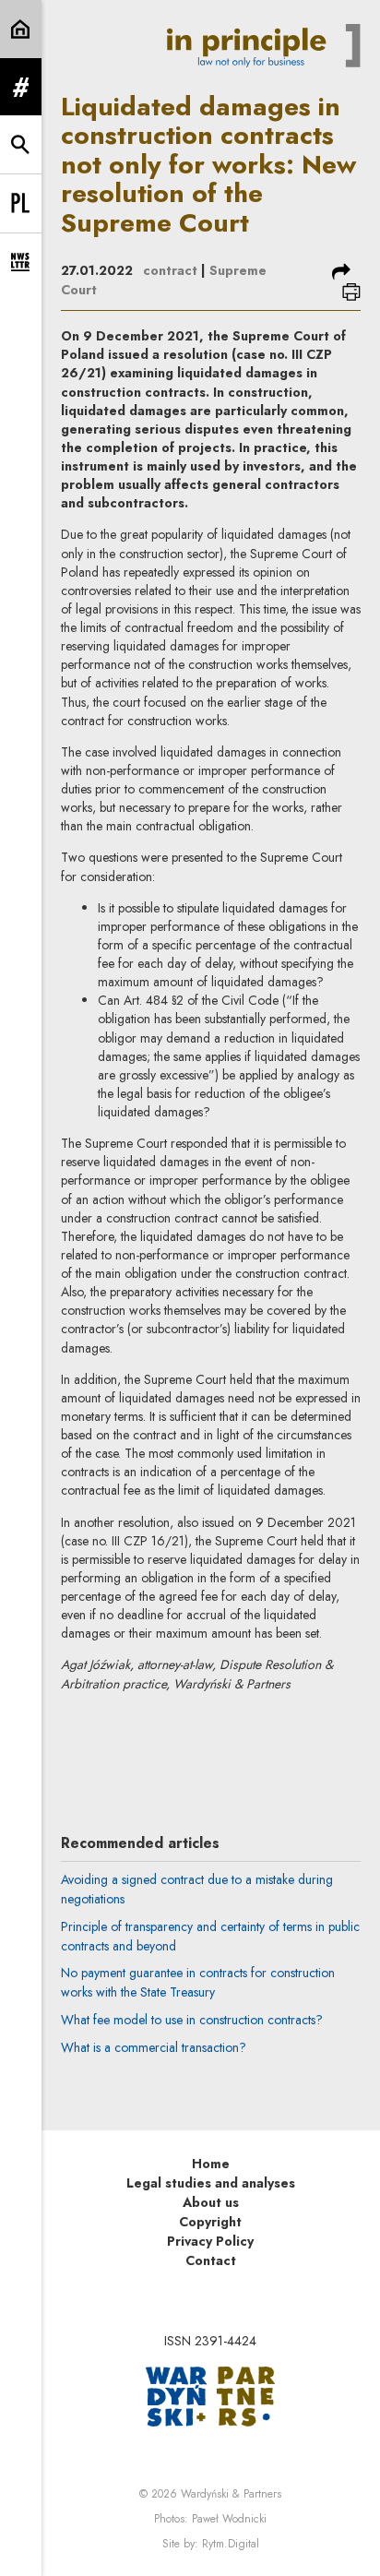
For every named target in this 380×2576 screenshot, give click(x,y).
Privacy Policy (210, 2241)
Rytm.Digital (231, 2544)
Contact (211, 2260)
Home (211, 2164)
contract (170, 270)
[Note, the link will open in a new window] (210, 2395)
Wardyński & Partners (231, 2494)
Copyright (210, 2222)
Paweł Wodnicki (229, 2519)
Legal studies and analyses (211, 2183)
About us (211, 2202)
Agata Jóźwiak (199, 1740)
